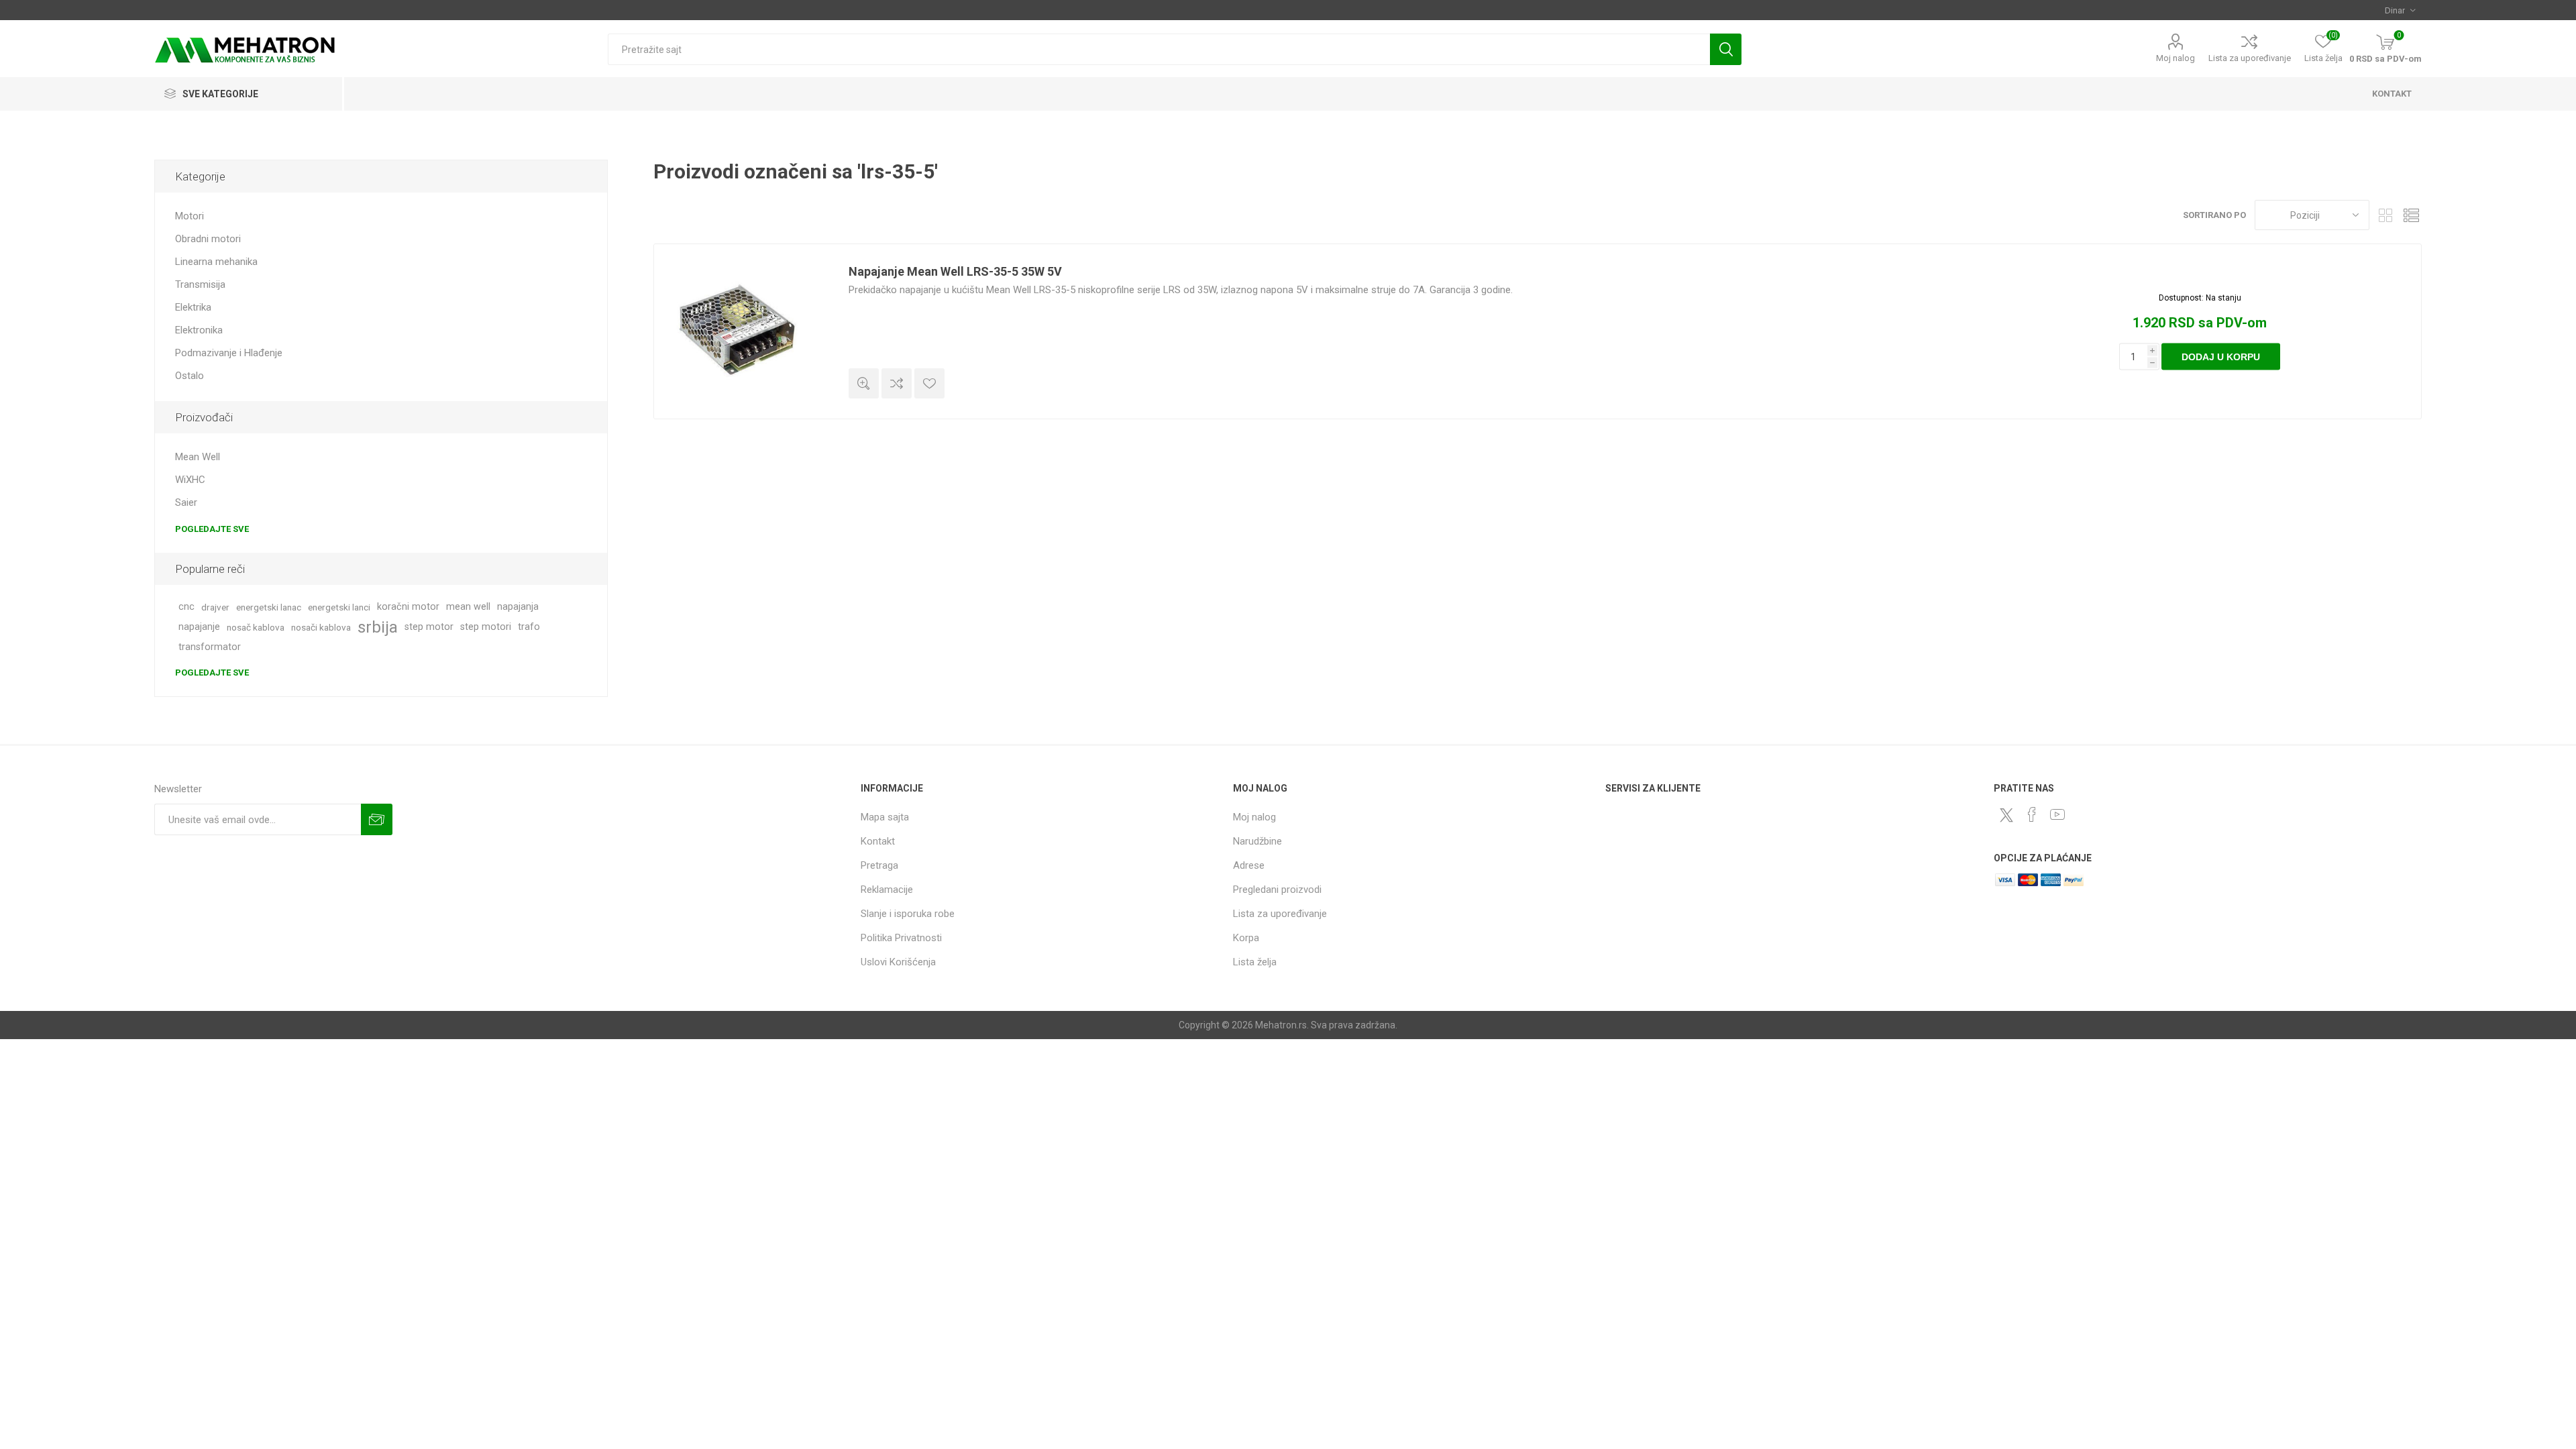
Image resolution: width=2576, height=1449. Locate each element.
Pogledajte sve (212, 529)
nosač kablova (256, 627)
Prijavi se (377, 819)
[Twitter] (2006, 815)
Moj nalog (2176, 58)
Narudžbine (1257, 841)
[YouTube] (2057, 814)
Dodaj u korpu (2221, 357)
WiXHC (190, 480)
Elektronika (199, 330)
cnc (186, 607)
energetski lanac (269, 607)
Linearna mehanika (216, 262)
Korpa (1246, 938)
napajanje (199, 627)
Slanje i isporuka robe (908, 914)
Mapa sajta (885, 817)
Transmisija (200, 284)
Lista (2412, 215)
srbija (378, 627)
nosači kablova (321, 627)
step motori (486, 627)
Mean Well (198, 457)
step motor (429, 627)
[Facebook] (2032, 814)
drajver (215, 607)
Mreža (2386, 215)
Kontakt (878, 841)
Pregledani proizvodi (1277, 890)
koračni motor (408, 607)
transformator (210, 647)
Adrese (1249, 865)
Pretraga (1726, 49)
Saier (186, 502)
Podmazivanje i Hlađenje (229, 353)
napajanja (518, 607)
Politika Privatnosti (901, 938)
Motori (190, 216)
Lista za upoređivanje (2250, 58)
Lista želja (1255, 962)
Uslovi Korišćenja (898, 962)
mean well (468, 607)
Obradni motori (208, 239)
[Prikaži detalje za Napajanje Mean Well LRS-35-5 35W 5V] (741, 331)
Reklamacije (887, 890)
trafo (529, 627)
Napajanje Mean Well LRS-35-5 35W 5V (955, 271)
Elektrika (193, 307)
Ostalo (190, 376)
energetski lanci (339, 607)
